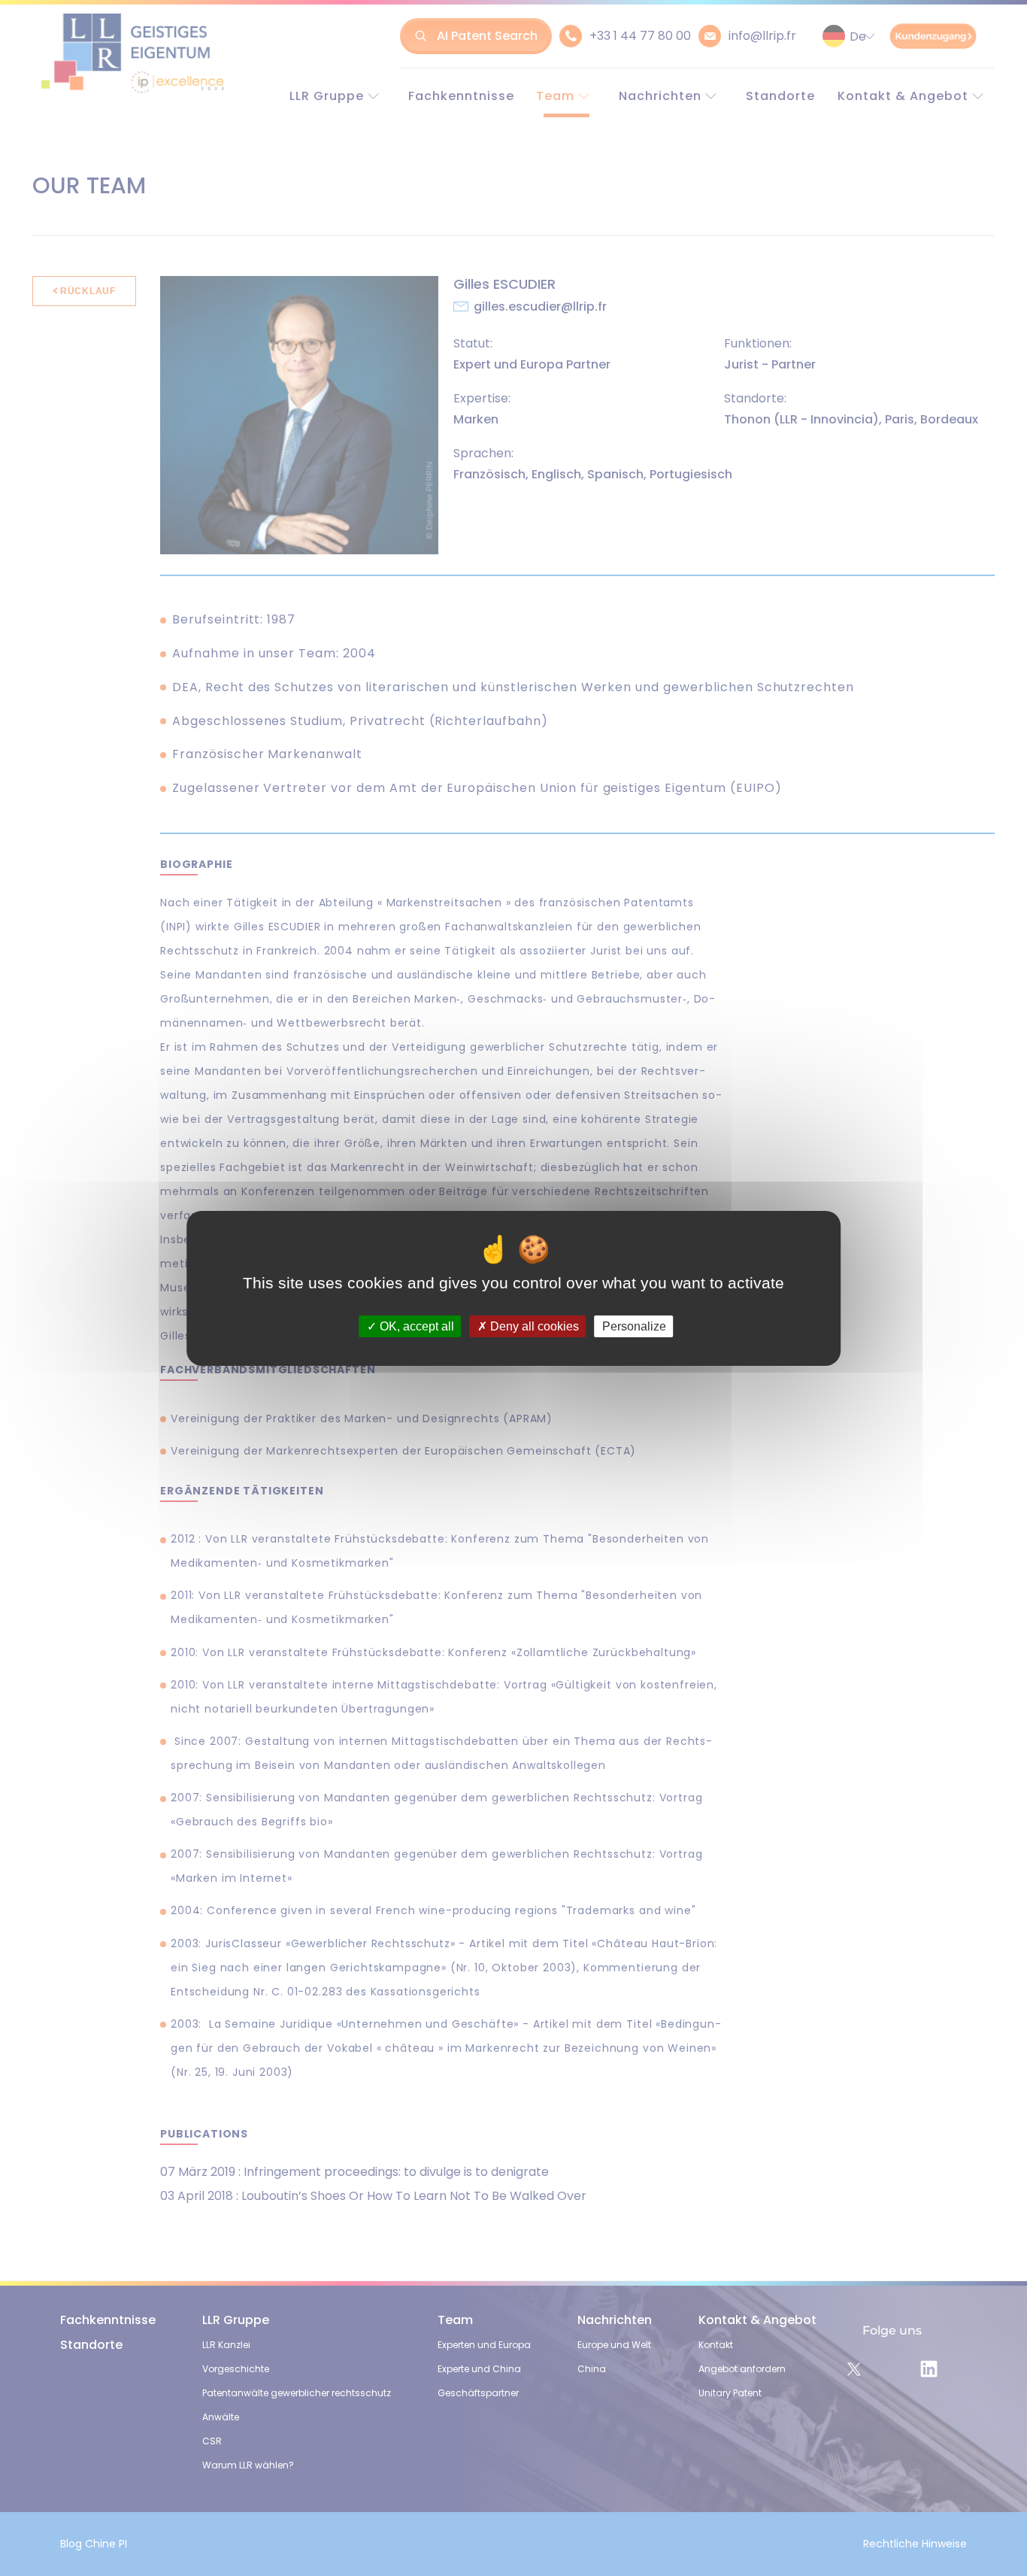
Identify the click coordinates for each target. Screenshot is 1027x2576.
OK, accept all (415, 1326)
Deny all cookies (533, 1326)
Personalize (634, 1326)
